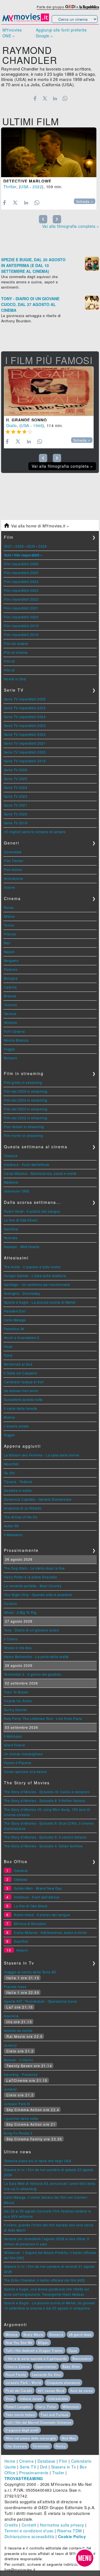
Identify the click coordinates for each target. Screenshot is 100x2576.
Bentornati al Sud (18, 1364)
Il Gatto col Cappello (21, 1373)
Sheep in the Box (18, 1648)
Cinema (26, 2461)
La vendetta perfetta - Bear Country (33, 1586)
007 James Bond (51, 2391)
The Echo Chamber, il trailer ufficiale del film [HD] (44, 2280)
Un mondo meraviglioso (23, 1754)
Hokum (22, 1950)
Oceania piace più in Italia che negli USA (38, 2161)
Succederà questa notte (23, 1399)
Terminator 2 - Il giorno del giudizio (33, 1674)
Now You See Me (19, 2342)
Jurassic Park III (17, 2104)
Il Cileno (11, 1639)
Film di (9, 661)
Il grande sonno (27, 420)
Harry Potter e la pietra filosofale (31, 1577)
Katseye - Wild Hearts (22, 1247)
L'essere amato (16, 1426)
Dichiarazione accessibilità (29, 2536)
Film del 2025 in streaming (26, 1091)
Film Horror (13, 869)
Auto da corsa (82, 2391)
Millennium (71, 2407)
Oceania (11, 1156)
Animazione (14, 878)
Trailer (58, 2473)
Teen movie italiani (20, 2415)
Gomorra (56, 2334)
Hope (8, 1346)
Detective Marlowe (27, 181)
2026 (19, 546)
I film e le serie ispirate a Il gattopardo (36, 2358)
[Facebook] (35, 98)
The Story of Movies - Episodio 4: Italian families (43, 1846)
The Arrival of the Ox (21, 1517)
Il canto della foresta (21, 1408)
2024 (42, 546)
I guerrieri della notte (21, 2118)
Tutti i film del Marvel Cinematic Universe (38, 2422)
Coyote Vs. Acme (18, 1701)
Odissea (21, 1879)
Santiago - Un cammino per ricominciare (37, 1284)
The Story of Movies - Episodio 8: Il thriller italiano (45, 1800)
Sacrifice (11, 1229)
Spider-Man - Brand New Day (38, 1888)
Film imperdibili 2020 (21, 617)
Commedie (13, 852)
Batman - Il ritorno (19, 2060)
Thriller (10, 187)
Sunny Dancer (16, 1710)
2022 (37, 187)
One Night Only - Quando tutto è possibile (38, 1595)
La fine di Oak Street (21, 1220)
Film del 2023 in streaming (26, 1109)
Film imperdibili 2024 (21, 581)
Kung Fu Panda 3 (18, 2133)
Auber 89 (11, 1526)
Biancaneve (82, 2358)
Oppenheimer (46, 2366)
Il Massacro (13, 1535)
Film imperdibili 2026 (21, 564)
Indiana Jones (31, 2399)
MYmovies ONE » (12, 33)
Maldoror (11, 1182)
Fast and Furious (55, 2415)
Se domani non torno (21, 1391)
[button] (85, 2558)
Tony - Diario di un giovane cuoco (32, 1630)
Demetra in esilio (18, 1490)
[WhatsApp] (65, 98)
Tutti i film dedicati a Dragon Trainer (34, 2350)
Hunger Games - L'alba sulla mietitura (35, 1276)
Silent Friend (14, 1745)
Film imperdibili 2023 (21, 590)
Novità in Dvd (15, 679)
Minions (12, 2334)
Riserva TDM (70, 2531)
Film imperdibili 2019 (21, 626)
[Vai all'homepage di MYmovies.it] (26, 21)
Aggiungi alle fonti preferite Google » (61, 33)
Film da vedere (16, 643)
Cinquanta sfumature (63, 2383)
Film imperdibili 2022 (21, 599)
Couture (11, 1603)
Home (10, 2461)
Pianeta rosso (15, 1987)
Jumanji (10, 2045)
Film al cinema (16, 652)
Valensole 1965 (17, 1191)
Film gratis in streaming (23, 1082)
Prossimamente (34, 2473)
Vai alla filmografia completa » (71, 226)
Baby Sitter (71, 2366)
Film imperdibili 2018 (21, 635)
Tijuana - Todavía (18, 1481)
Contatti (29, 2525)
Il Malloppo (13, 1736)
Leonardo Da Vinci (47, 2374)
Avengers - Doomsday (22, 1293)
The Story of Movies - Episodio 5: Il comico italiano (45, 1837)
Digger (9, 1435)
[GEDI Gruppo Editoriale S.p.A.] (70, 7)
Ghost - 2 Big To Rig (20, 1612)
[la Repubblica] (89, 7)
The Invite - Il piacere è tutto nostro (32, 1267)
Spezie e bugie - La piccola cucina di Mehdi (40, 1302)
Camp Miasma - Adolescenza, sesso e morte (40, 1173)
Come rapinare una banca (25, 1771)
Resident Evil (15, 1311)
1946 (38, 425)
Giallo (12, 425)
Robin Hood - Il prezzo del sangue (32, 1211)
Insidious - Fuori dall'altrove (27, 1164)
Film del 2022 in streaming (26, 1118)
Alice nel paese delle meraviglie (31, 2438)
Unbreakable (58, 2399)
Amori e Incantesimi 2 (22, 1337)
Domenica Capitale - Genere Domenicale (38, 1499)
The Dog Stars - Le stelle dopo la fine (34, 1568)
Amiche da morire (18, 2030)
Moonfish (11, 1464)
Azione (10, 887)
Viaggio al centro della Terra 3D (30, 1972)
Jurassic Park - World (23, 2383)
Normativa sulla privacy (62, 2525)
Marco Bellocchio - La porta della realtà (36, 1656)
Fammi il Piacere (18, 1763)
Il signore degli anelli (22, 2430)
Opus (73, 2350)
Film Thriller (14, 861)
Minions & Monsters (30, 1923)
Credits (11, 2525)
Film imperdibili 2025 (21, 573)
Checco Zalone (18, 2366)
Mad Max (69, 2438)
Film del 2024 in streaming (26, 1100)
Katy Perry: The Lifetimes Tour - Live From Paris (43, 1718)
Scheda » (85, 202)
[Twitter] (45, 98)
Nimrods (11, 1238)
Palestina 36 (14, 1329)
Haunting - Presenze (21, 2074)
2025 (31, 546)
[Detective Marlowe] (49, 152)
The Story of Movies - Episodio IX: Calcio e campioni (47, 1792)
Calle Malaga (15, 1320)
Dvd (44, 2467)
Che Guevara (16, 2446)
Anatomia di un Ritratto (23, 1508)
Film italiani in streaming (24, 1127)
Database (47, 2461)
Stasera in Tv (64, 2467)
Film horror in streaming (23, 1135)
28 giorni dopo (80, 2334)
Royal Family (16, 2374)
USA (24, 187)
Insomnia (11, 2016)
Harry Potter (47, 2407)
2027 (8, 546)
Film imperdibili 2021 (21, 608)
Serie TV (28, 2467)
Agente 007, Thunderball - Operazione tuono (41, 2001)
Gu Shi (9, 1473)
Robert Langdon (18, 2407)
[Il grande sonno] (49, 391)
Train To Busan (16, 1692)
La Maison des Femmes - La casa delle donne (42, 1455)
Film (63, 2461)
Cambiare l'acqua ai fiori (24, 1382)
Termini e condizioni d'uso (29, 2531)
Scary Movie (33, 2334)
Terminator (41, 2446)
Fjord (8, 1355)
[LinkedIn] (55, 98)
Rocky (61, 2446)
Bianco (10, 1417)
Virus (10, 2399)
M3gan (43, 2342)
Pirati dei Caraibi (19, 2391)
